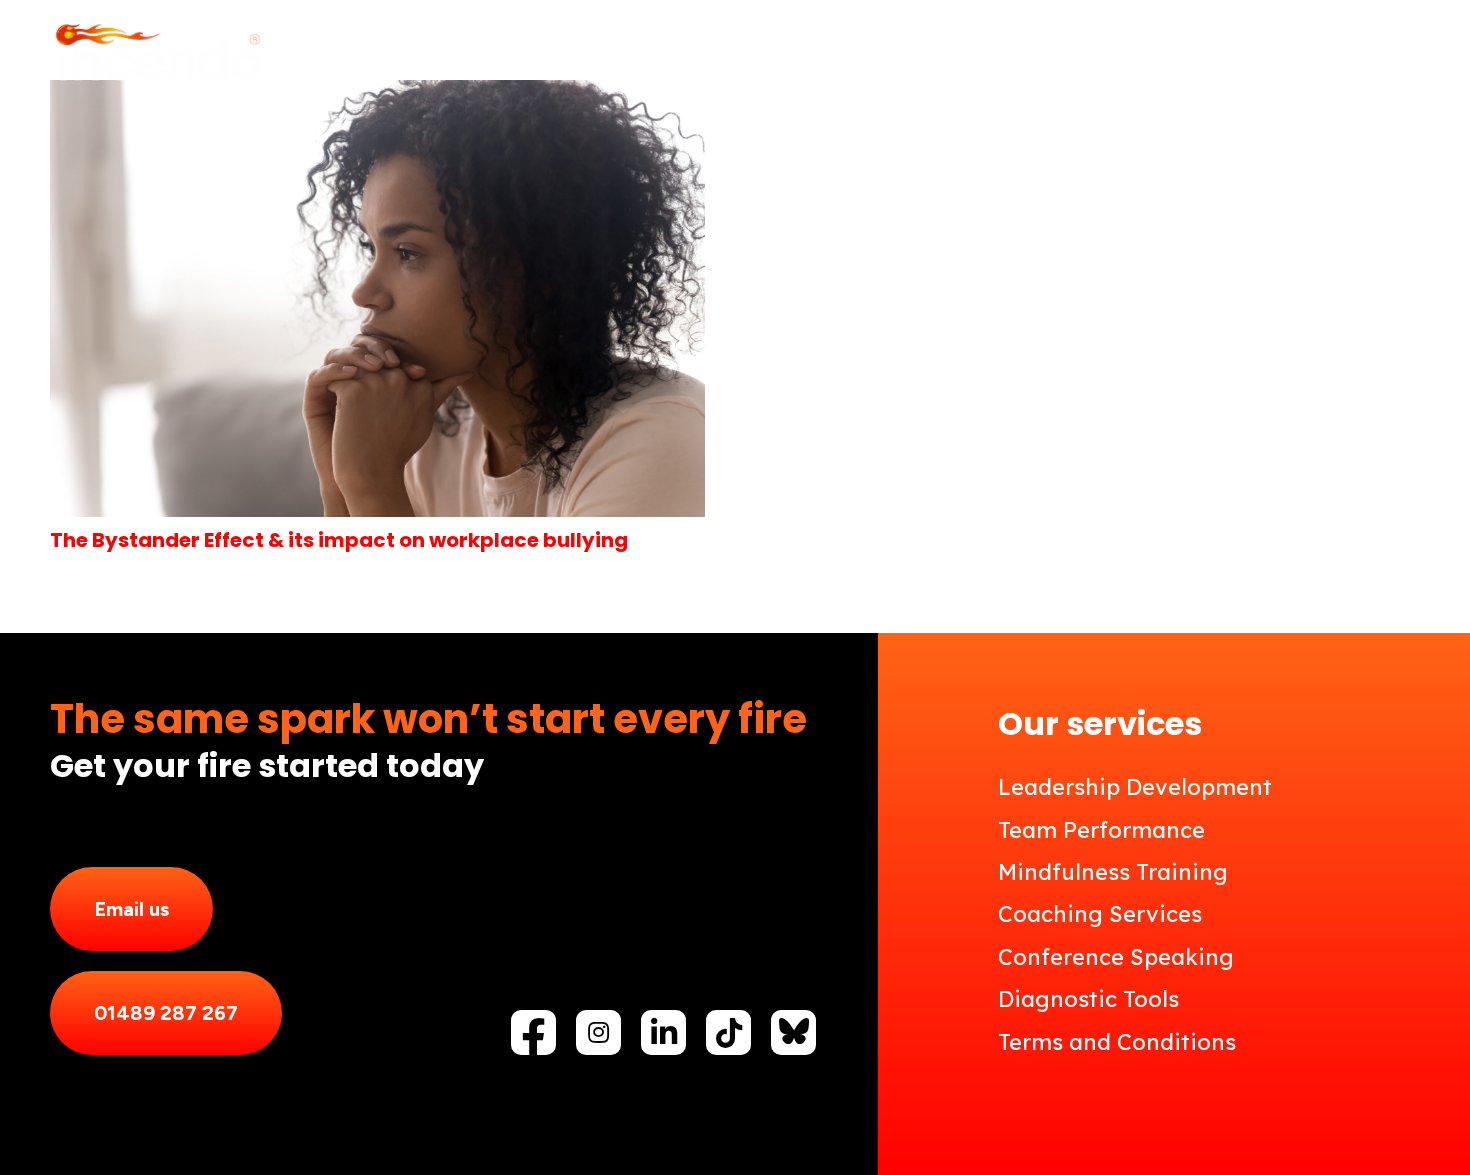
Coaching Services (1100, 914)
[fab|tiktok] (729, 1033)
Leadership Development (1135, 787)
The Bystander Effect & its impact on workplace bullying (339, 540)
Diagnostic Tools (1088, 999)
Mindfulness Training (1113, 872)
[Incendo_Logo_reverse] (157, 55)
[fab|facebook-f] (533, 1038)
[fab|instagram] (598, 1032)
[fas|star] (794, 1031)
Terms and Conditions (1117, 1042)
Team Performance (1101, 830)
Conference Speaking (1116, 957)
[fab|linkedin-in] (664, 1033)
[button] (809, 55)
